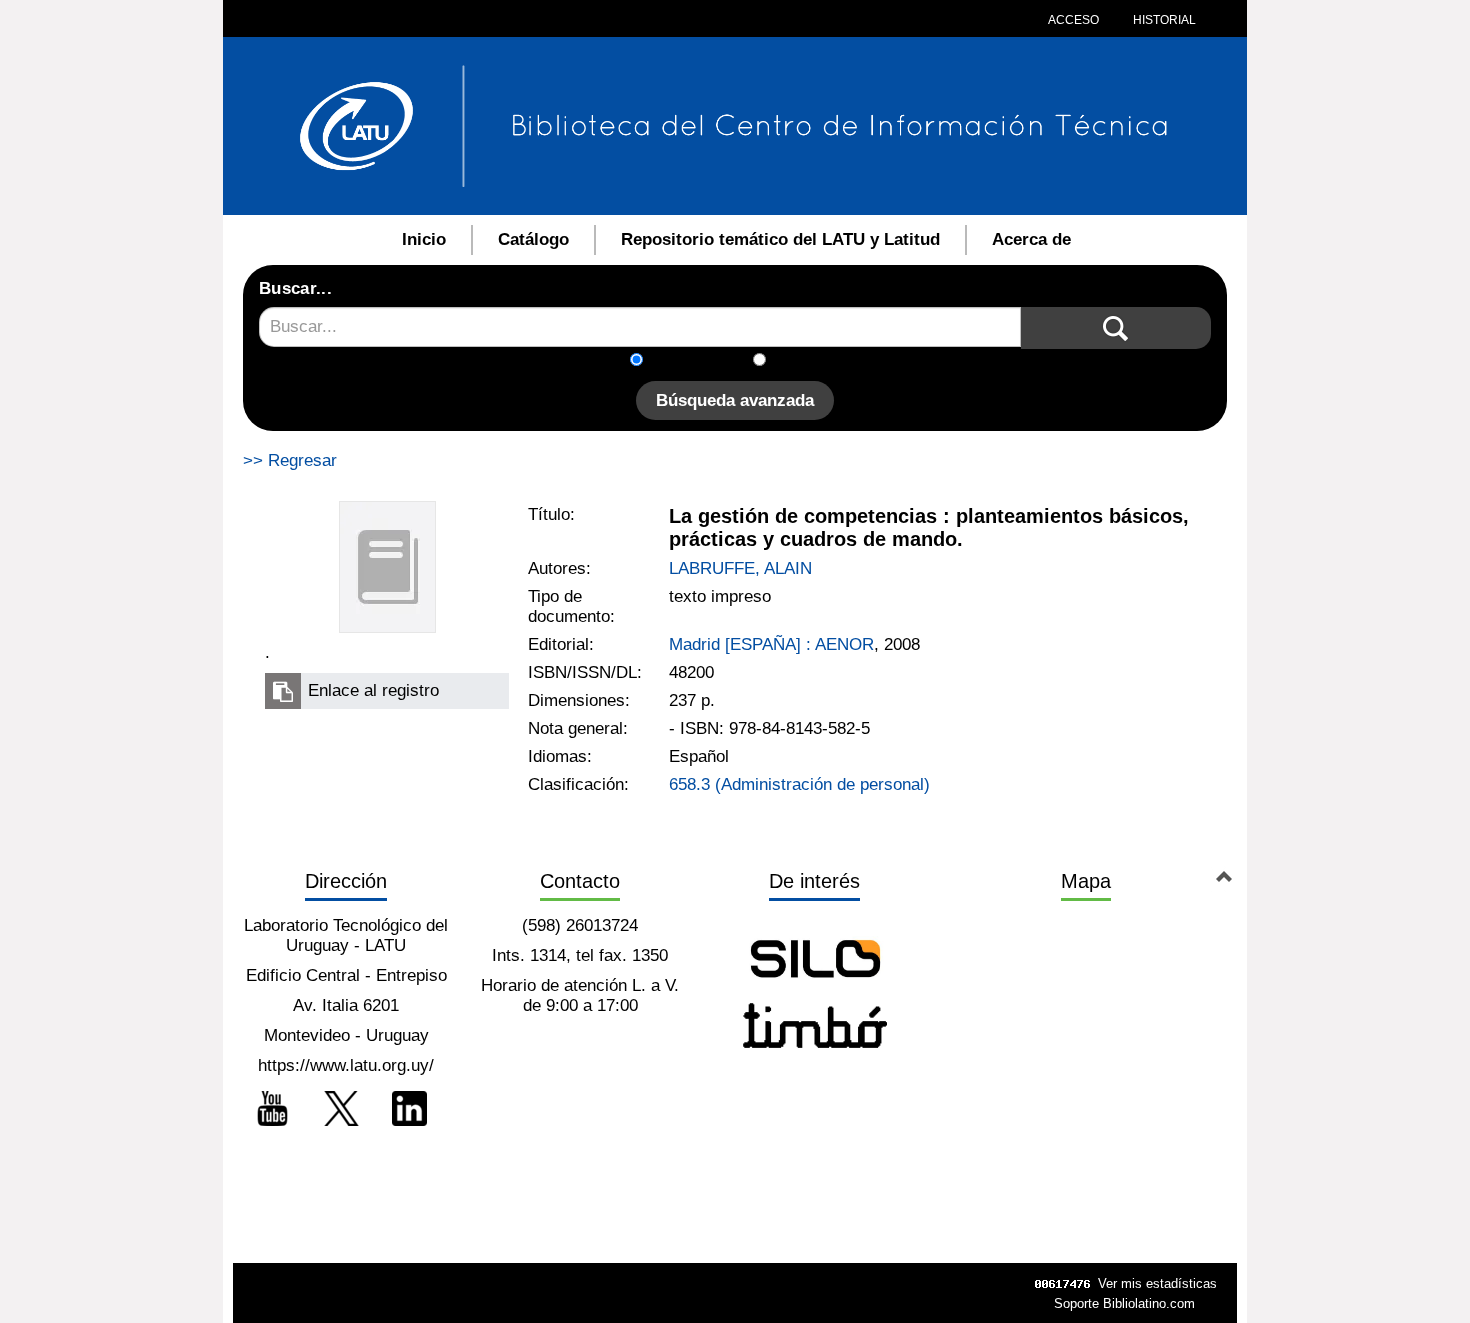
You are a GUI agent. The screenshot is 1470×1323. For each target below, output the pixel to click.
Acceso (1073, 20)
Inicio (424, 239)
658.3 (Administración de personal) (799, 784)
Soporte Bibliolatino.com (1124, 1303)
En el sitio (814, 361)
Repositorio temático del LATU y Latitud (780, 239)
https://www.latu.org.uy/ (346, 1065)
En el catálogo (704, 361)
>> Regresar (290, 460)
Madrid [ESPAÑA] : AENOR (771, 644)
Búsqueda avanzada (735, 400)
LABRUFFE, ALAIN (740, 568)
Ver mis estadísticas (1157, 1283)
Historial (1163, 20)
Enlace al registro (373, 690)
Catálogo (533, 239)
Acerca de (1031, 239)
